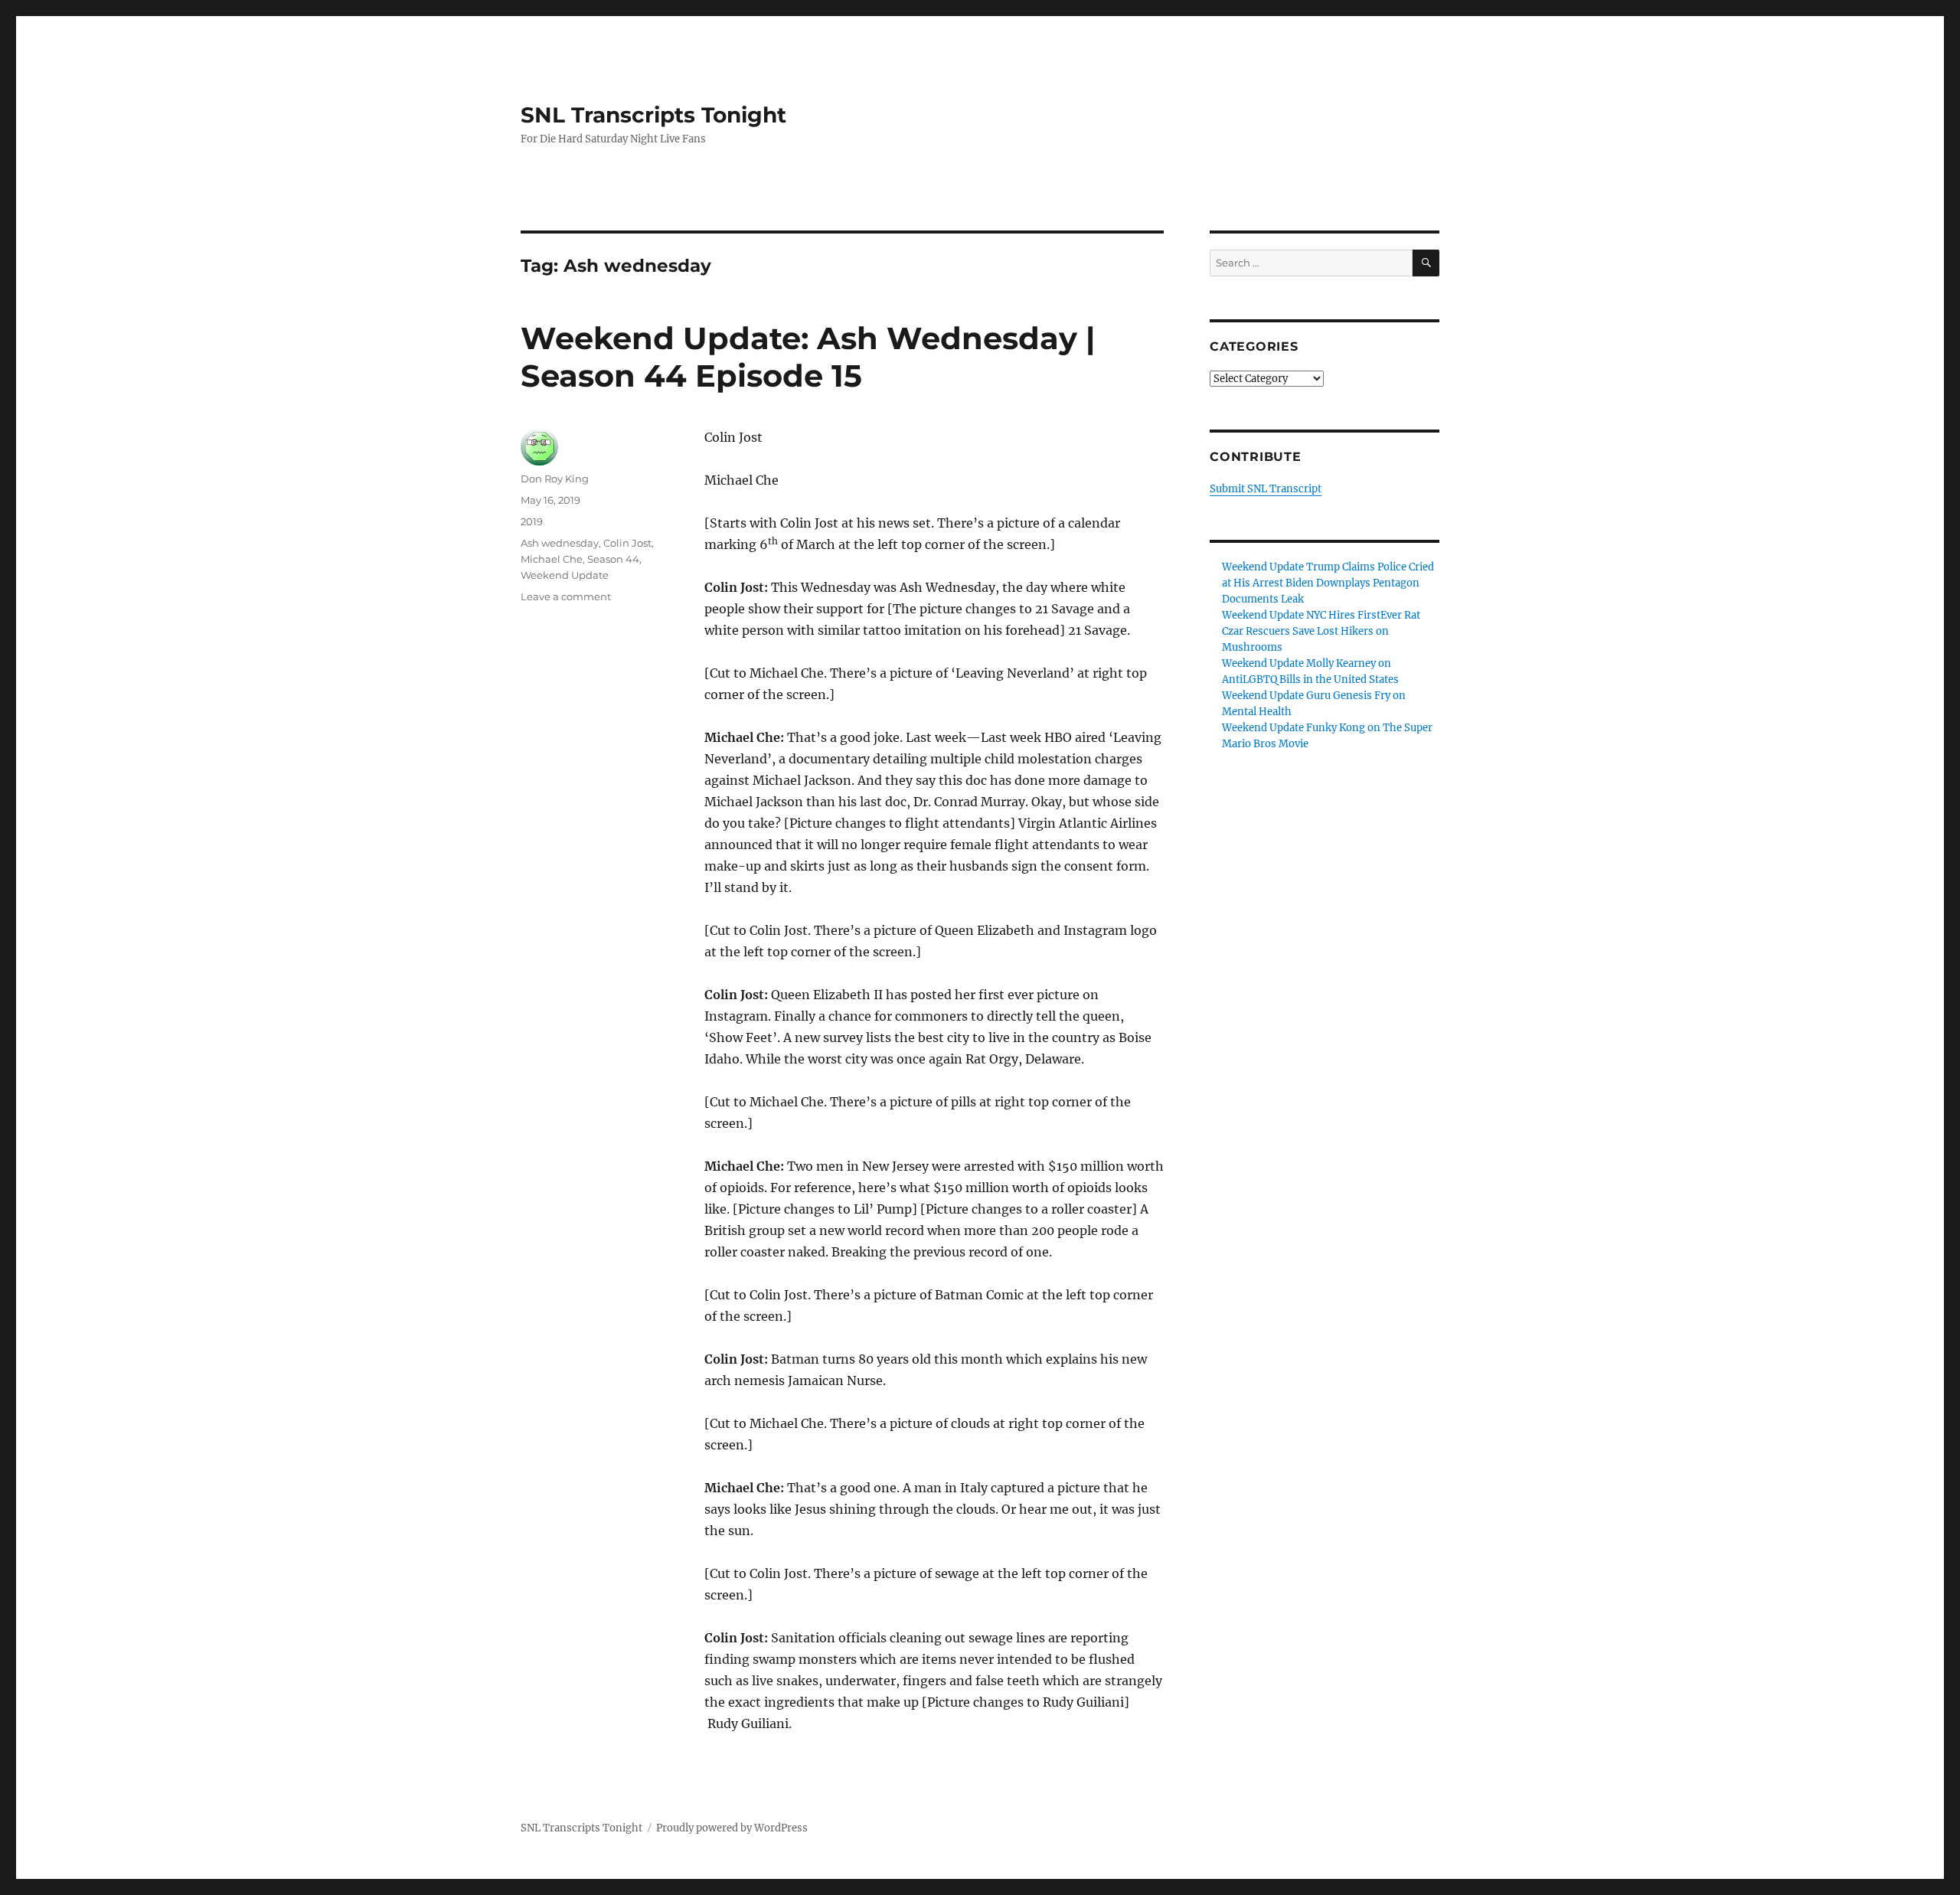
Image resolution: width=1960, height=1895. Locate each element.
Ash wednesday (560, 543)
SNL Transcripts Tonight (653, 115)
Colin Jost (627, 543)
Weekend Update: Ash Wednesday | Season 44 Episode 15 (808, 357)
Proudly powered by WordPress (732, 1828)
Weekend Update (565, 575)
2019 (532, 521)
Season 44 (613, 559)
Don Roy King (555, 479)
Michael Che (552, 559)
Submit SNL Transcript (1266, 489)
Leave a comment (566, 596)
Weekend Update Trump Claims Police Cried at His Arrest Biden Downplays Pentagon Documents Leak (1328, 583)
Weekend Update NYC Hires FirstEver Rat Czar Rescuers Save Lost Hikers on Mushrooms (1321, 631)
